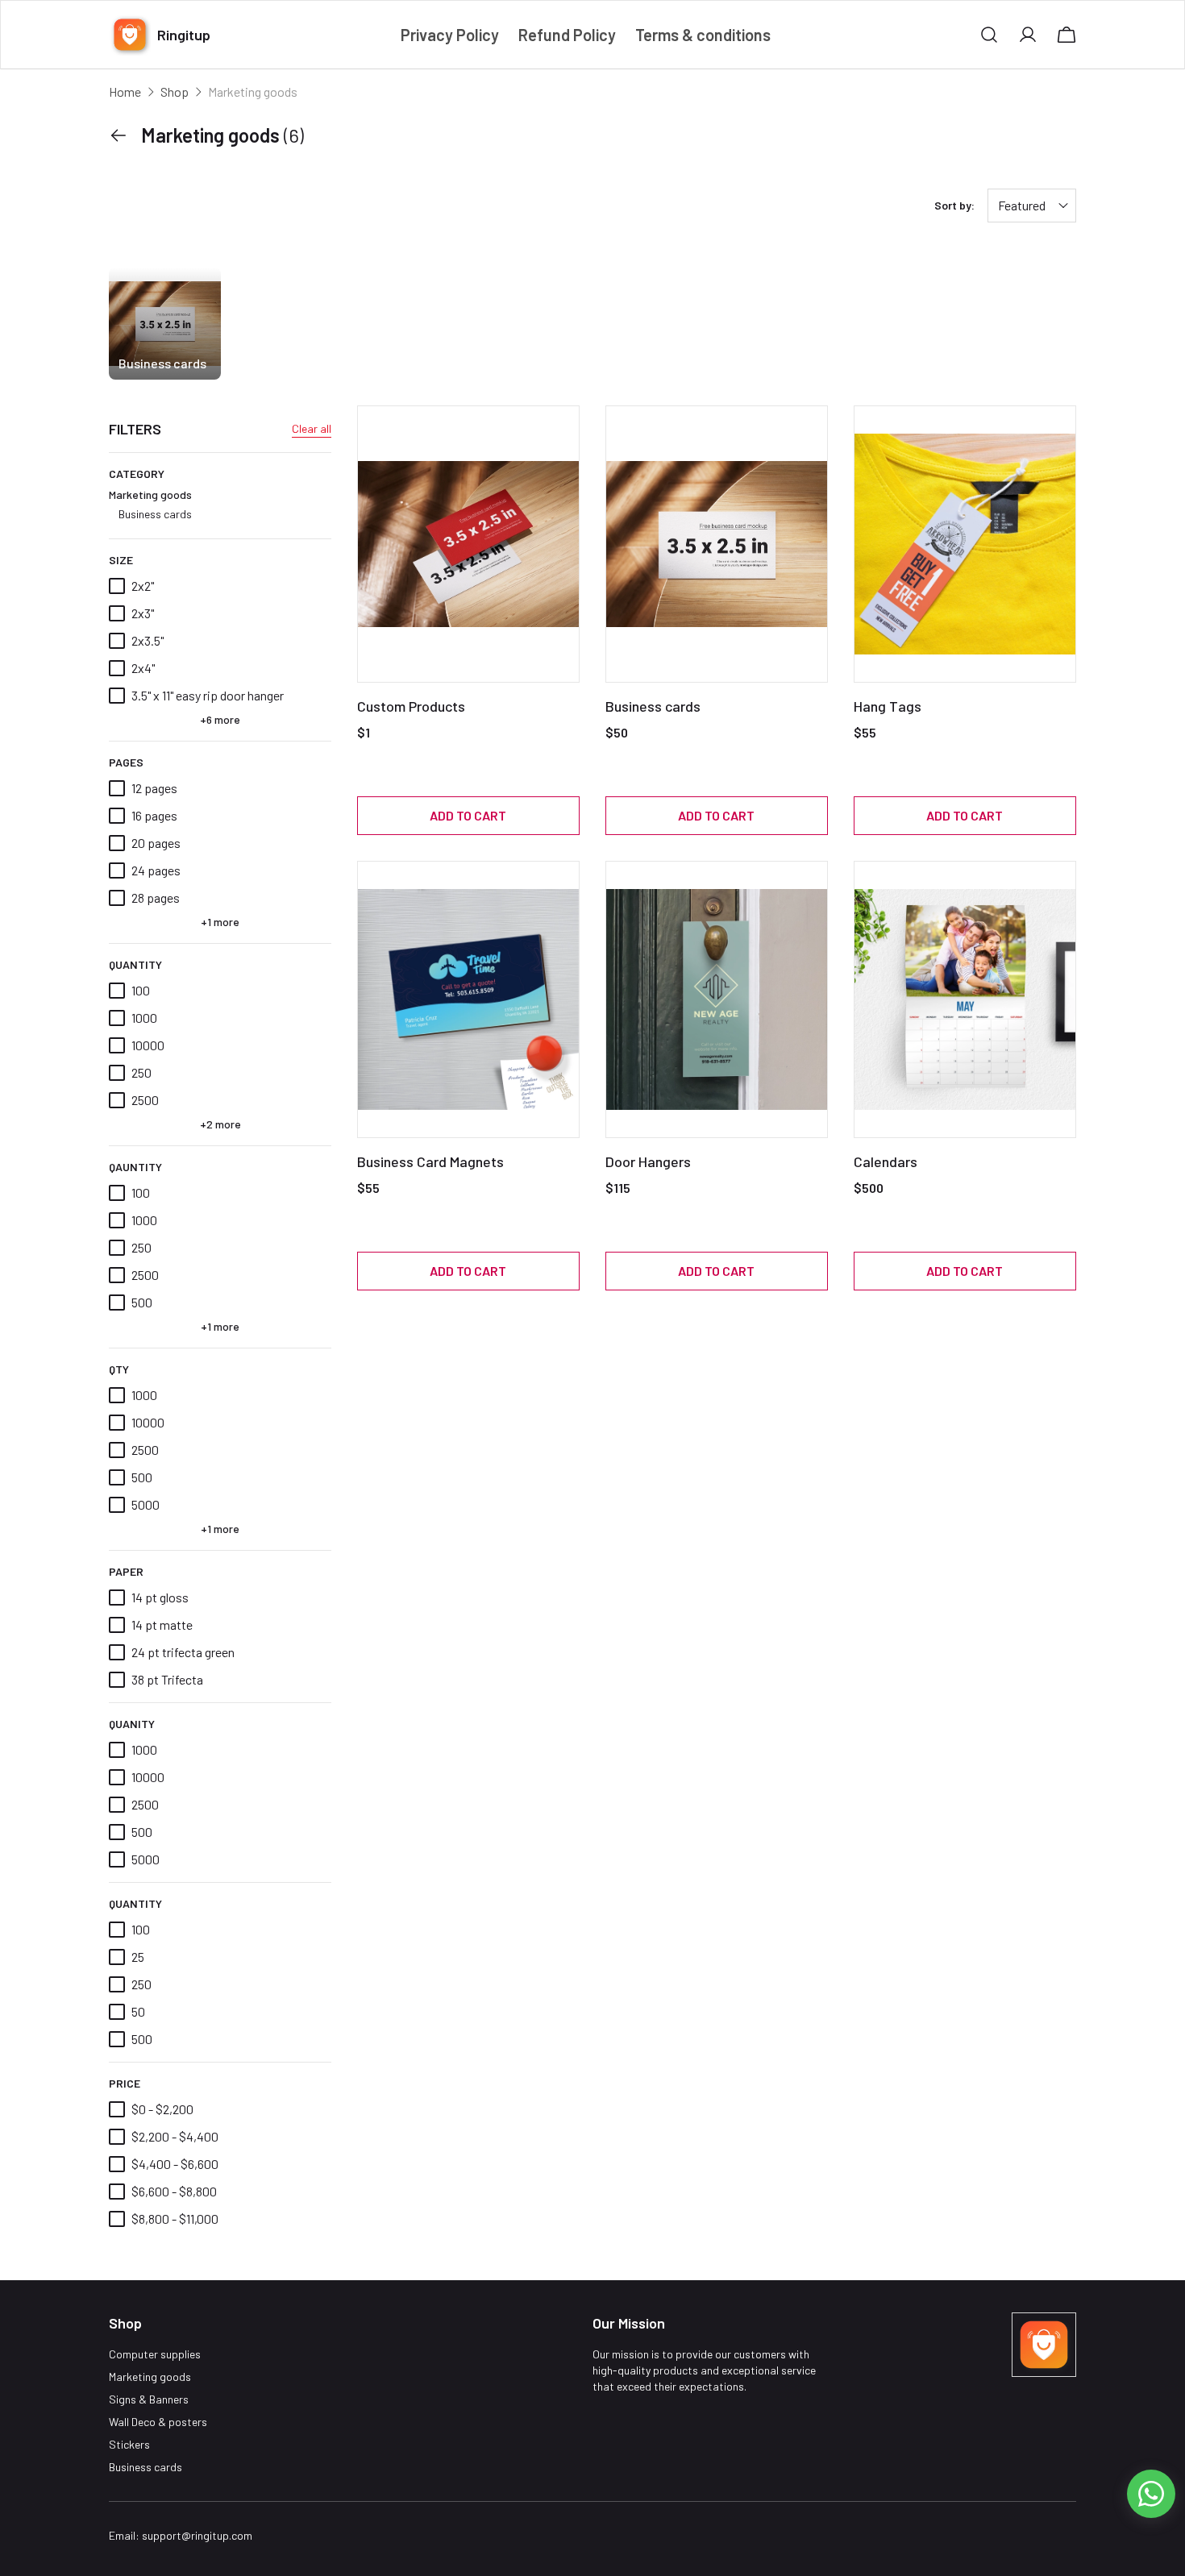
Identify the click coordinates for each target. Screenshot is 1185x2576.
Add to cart (468, 815)
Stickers (129, 2444)
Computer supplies (155, 2354)
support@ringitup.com (197, 2535)
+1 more (220, 922)
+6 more (220, 719)
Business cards (155, 514)
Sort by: (954, 205)
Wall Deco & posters (158, 2422)
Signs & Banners (149, 2399)
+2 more (220, 1124)
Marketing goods (150, 504)
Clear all (312, 428)
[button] (989, 35)
